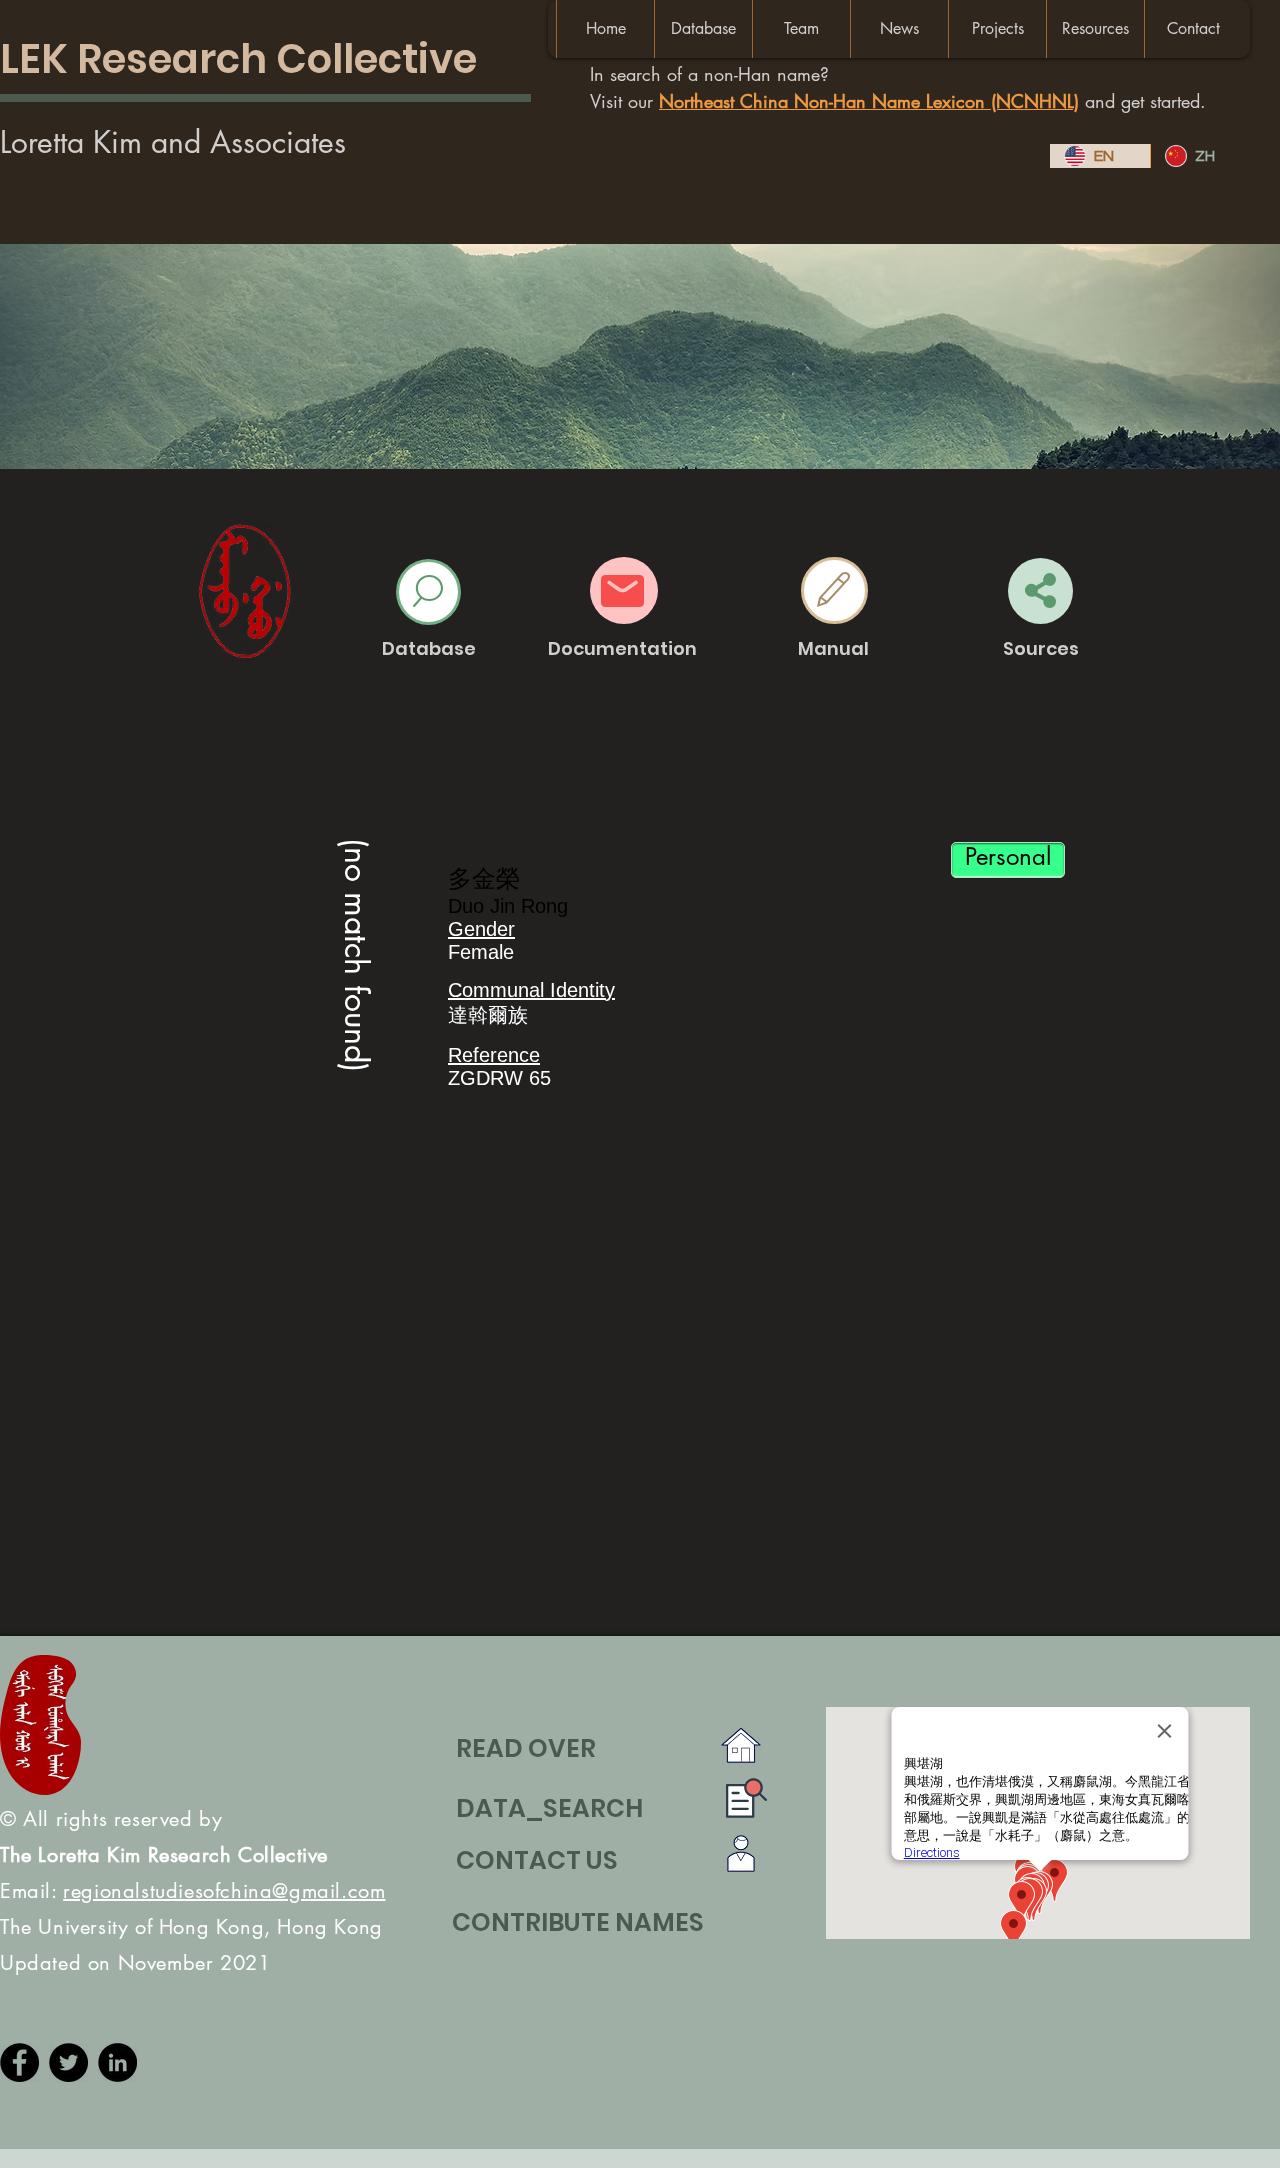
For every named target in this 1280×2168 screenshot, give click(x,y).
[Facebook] (19, 2062)
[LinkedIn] (117, 2062)
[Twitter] (68, 2062)
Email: (192, 1891)
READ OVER (526, 1748)
